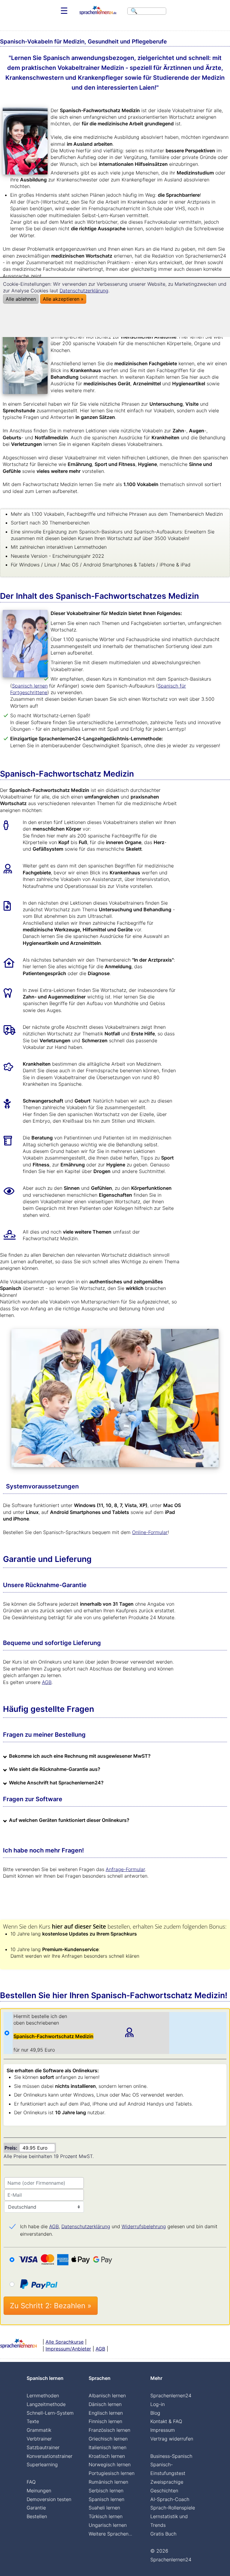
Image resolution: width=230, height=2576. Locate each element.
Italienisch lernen (108, 2447)
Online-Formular (150, 1532)
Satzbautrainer (43, 2447)
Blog (155, 2413)
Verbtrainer (39, 2439)
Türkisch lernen (106, 2516)
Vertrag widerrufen (172, 2439)
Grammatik (39, 2430)
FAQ (31, 2482)
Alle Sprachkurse (65, 2342)
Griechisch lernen (108, 2439)
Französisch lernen (109, 2430)
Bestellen (37, 2516)
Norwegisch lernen (110, 2464)
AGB (47, 1682)
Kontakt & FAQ (166, 2421)
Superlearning (42, 2464)
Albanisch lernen (107, 2395)
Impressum (163, 2430)
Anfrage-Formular (125, 1869)
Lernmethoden (43, 2395)
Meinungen (39, 2491)
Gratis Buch (163, 2534)
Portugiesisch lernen (112, 2473)
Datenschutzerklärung (84, 291)
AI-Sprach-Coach (170, 2499)
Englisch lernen (106, 2413)
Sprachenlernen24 (171, 2395)
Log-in (158, 2404)
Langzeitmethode (46, 2404)
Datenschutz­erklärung (86, 2226)
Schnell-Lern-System (50, 2413)
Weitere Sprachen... (110, 2534)
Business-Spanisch (171, 2456)
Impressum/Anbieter (68, 2349)
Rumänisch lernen (108, 2482)
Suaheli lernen (104, 2508)
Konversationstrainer (50, 2456)
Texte (33, 2421)
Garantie (36, 2508)
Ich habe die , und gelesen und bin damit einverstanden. (119, 2227)
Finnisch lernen (105, 2421)
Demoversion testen (49, 2499)
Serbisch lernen (106, 2491)
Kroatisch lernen (107, 2456)
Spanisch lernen (30, 686)
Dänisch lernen (105, 2404)
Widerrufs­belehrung (144, 2226)
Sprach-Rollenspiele (173, 2508)
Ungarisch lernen (108, 2525)
